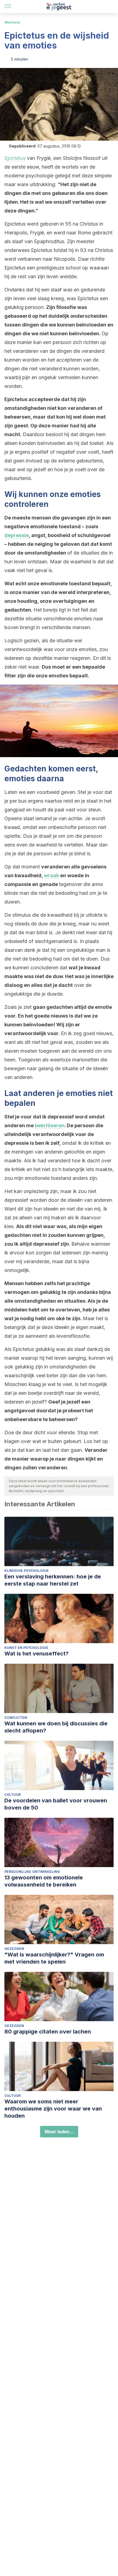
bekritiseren (50, 1125)
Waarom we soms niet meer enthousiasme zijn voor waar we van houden (53, 2109)
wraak (51, 875)
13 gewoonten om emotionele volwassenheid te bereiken (44, 1881)
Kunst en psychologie (26, 1648)
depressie (17, 535)
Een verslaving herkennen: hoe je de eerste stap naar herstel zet (53, 1580)
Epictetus (15, 158)
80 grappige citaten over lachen (48, 2032)
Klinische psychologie (27, 1571)
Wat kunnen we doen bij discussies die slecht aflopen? (56, 1727)
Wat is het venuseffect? (36, 1654)
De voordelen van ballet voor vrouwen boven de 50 (56, 1804)
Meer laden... (59, 2132)
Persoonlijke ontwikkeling (32, 1872)
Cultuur (12, 1795)
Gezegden (14, 1949)
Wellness (12, 22)
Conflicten (16, 1718)
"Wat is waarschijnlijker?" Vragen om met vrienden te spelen (54, 1958)
